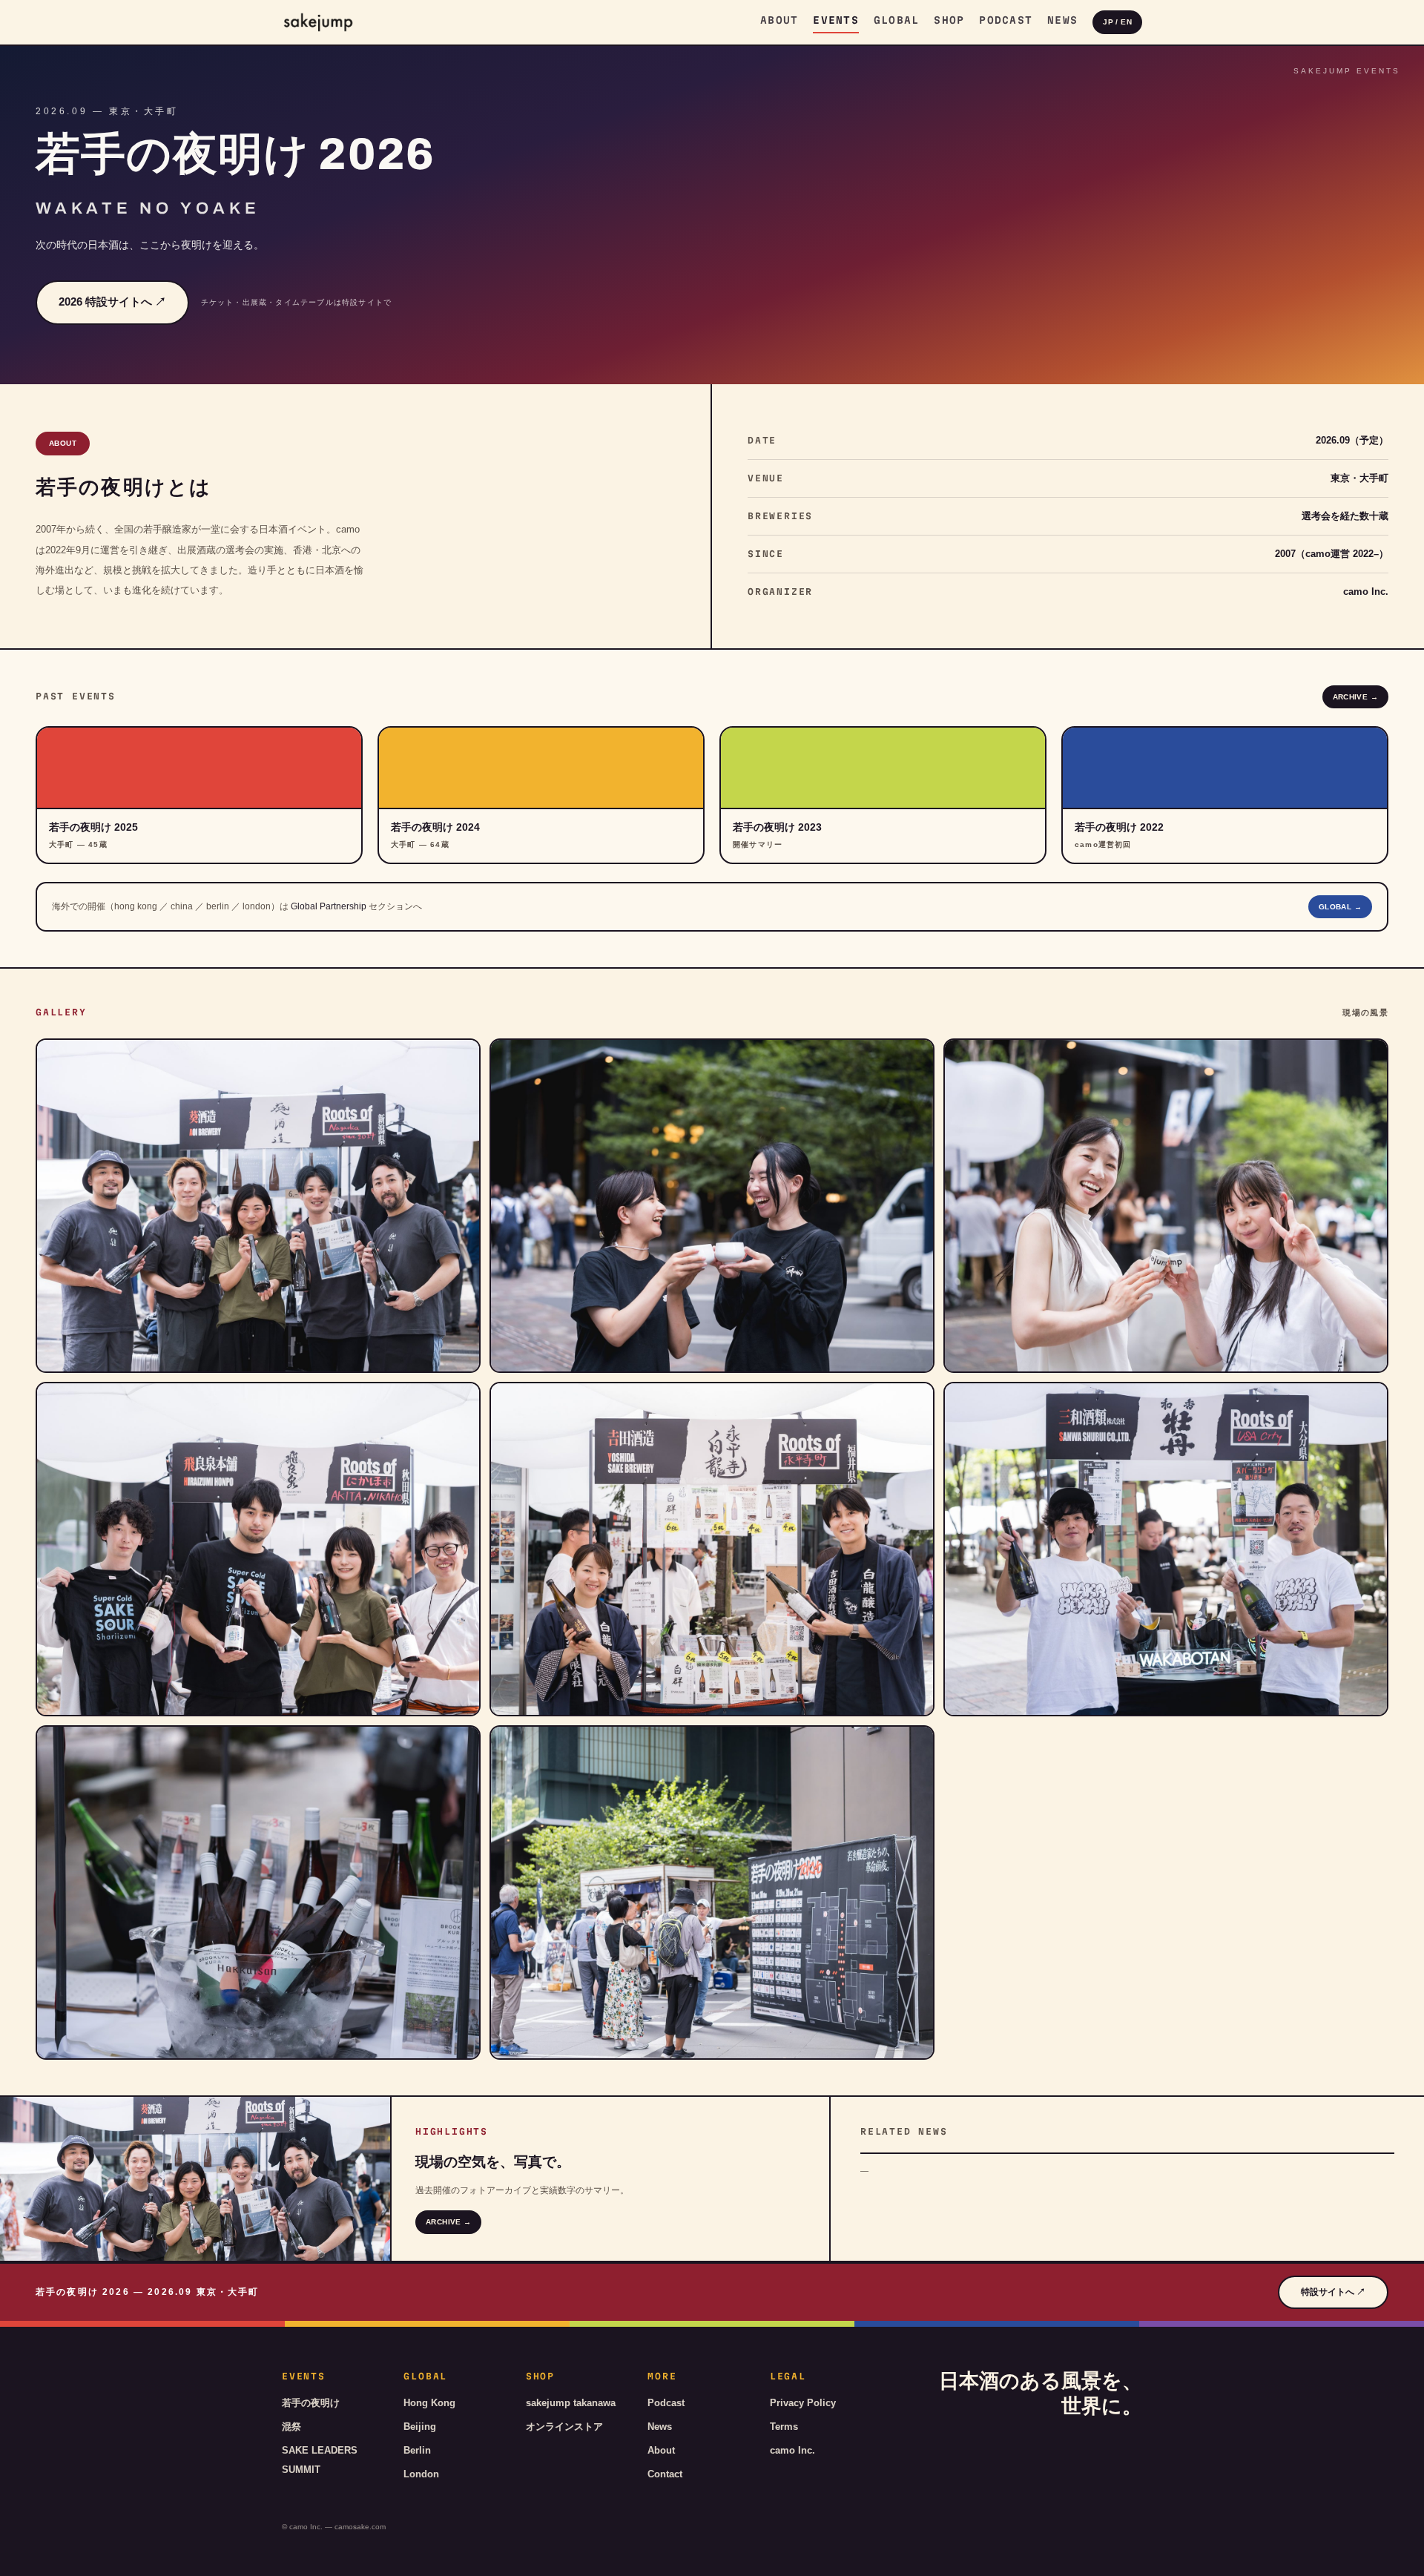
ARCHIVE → (1355, 697)
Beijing (420, 2427)
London (421, 2474)
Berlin (417, 2450)
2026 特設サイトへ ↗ (112, 302)
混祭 (291, 2427)
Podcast (1006, 20)
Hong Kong (429, 2403)
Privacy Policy (803, 2403)
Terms (784, 2427)
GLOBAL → (1340, 907)
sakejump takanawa (571, 2403)
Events (836, 20)
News (1062, 20)
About (779, 20)
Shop (949, 20)
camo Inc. (792, 2450)
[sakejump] (318, 22)
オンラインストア (564, 2427)
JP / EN (1117, 22)
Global (897, 20)
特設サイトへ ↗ (1333, 2292)
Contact (665, 2474)
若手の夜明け (311, 2403)
